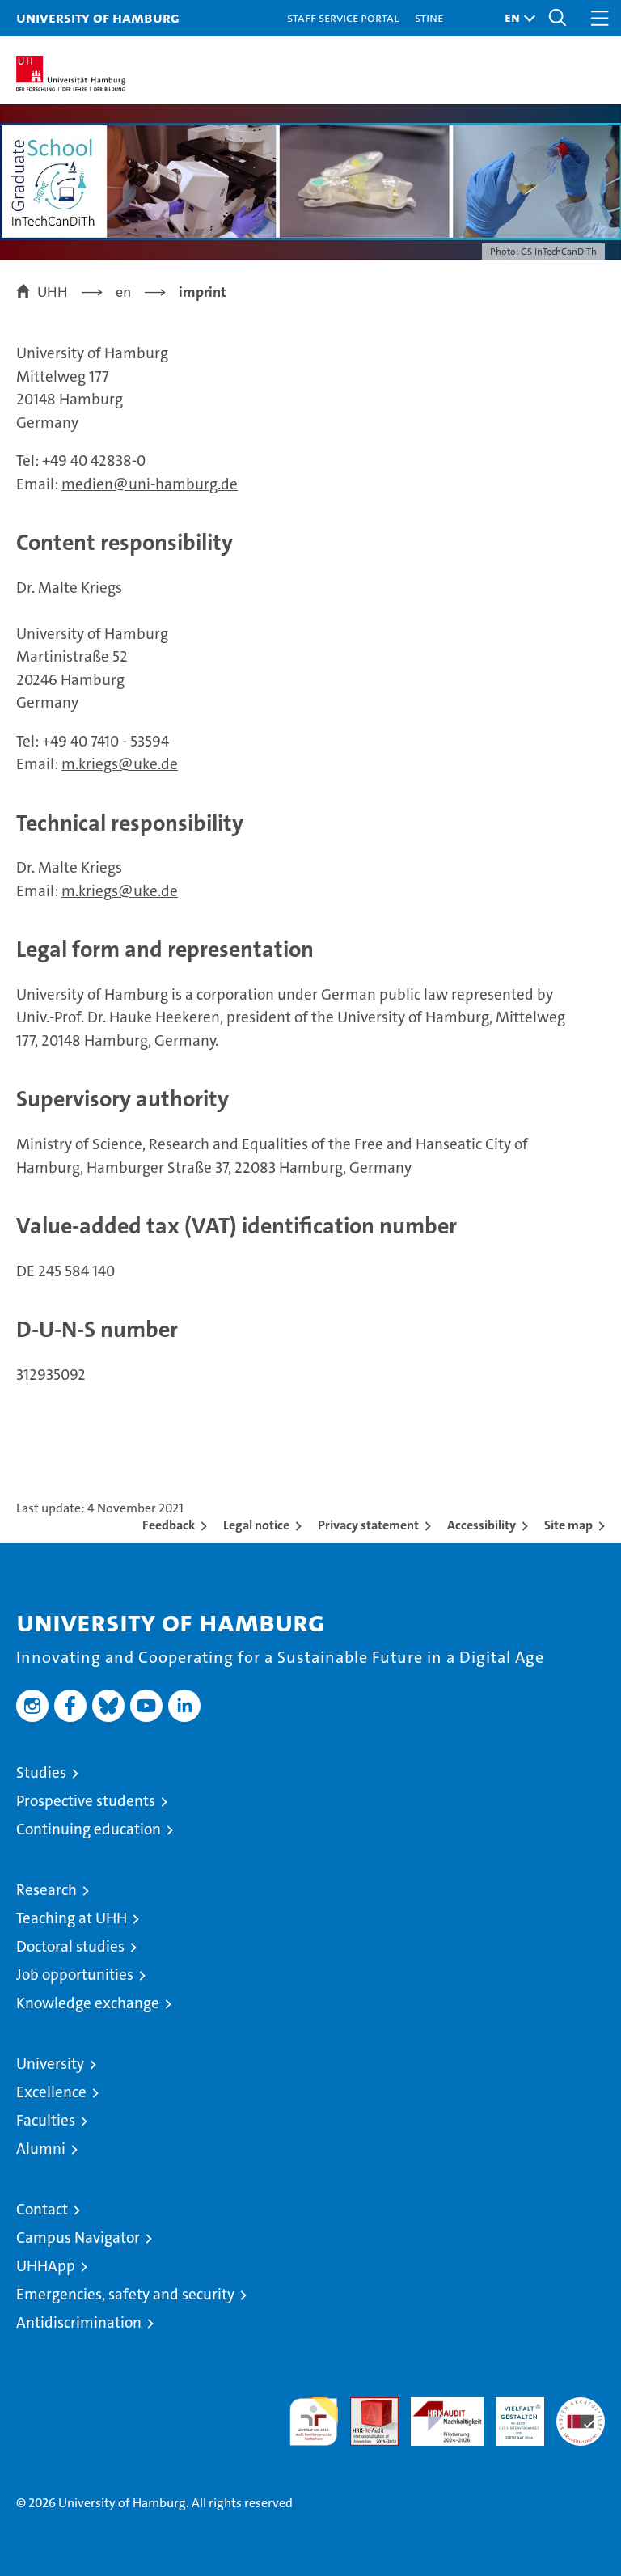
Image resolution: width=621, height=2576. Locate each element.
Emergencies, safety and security (125, 2294)
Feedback (169, 1525)
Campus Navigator (78, 2238)
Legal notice (256, 1525)
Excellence (51, 2092)
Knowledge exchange (88, 2003)
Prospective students (86, 1801)
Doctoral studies (70, 1946)
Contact (42, 2209)
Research (46, 1890)
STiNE (429, 17)
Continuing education (89, 1829)
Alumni (41, 2149)
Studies (41, 1772)
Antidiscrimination (79, 2322)
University (50, 2064)
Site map (568, 1525)
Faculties (46, 2120)
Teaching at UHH (72, 1918)
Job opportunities (75, 1975)
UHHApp (46, 2266)
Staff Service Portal (343, 17)
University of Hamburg (98, 17)
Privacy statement (368, 1525)
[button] (516, 18)
